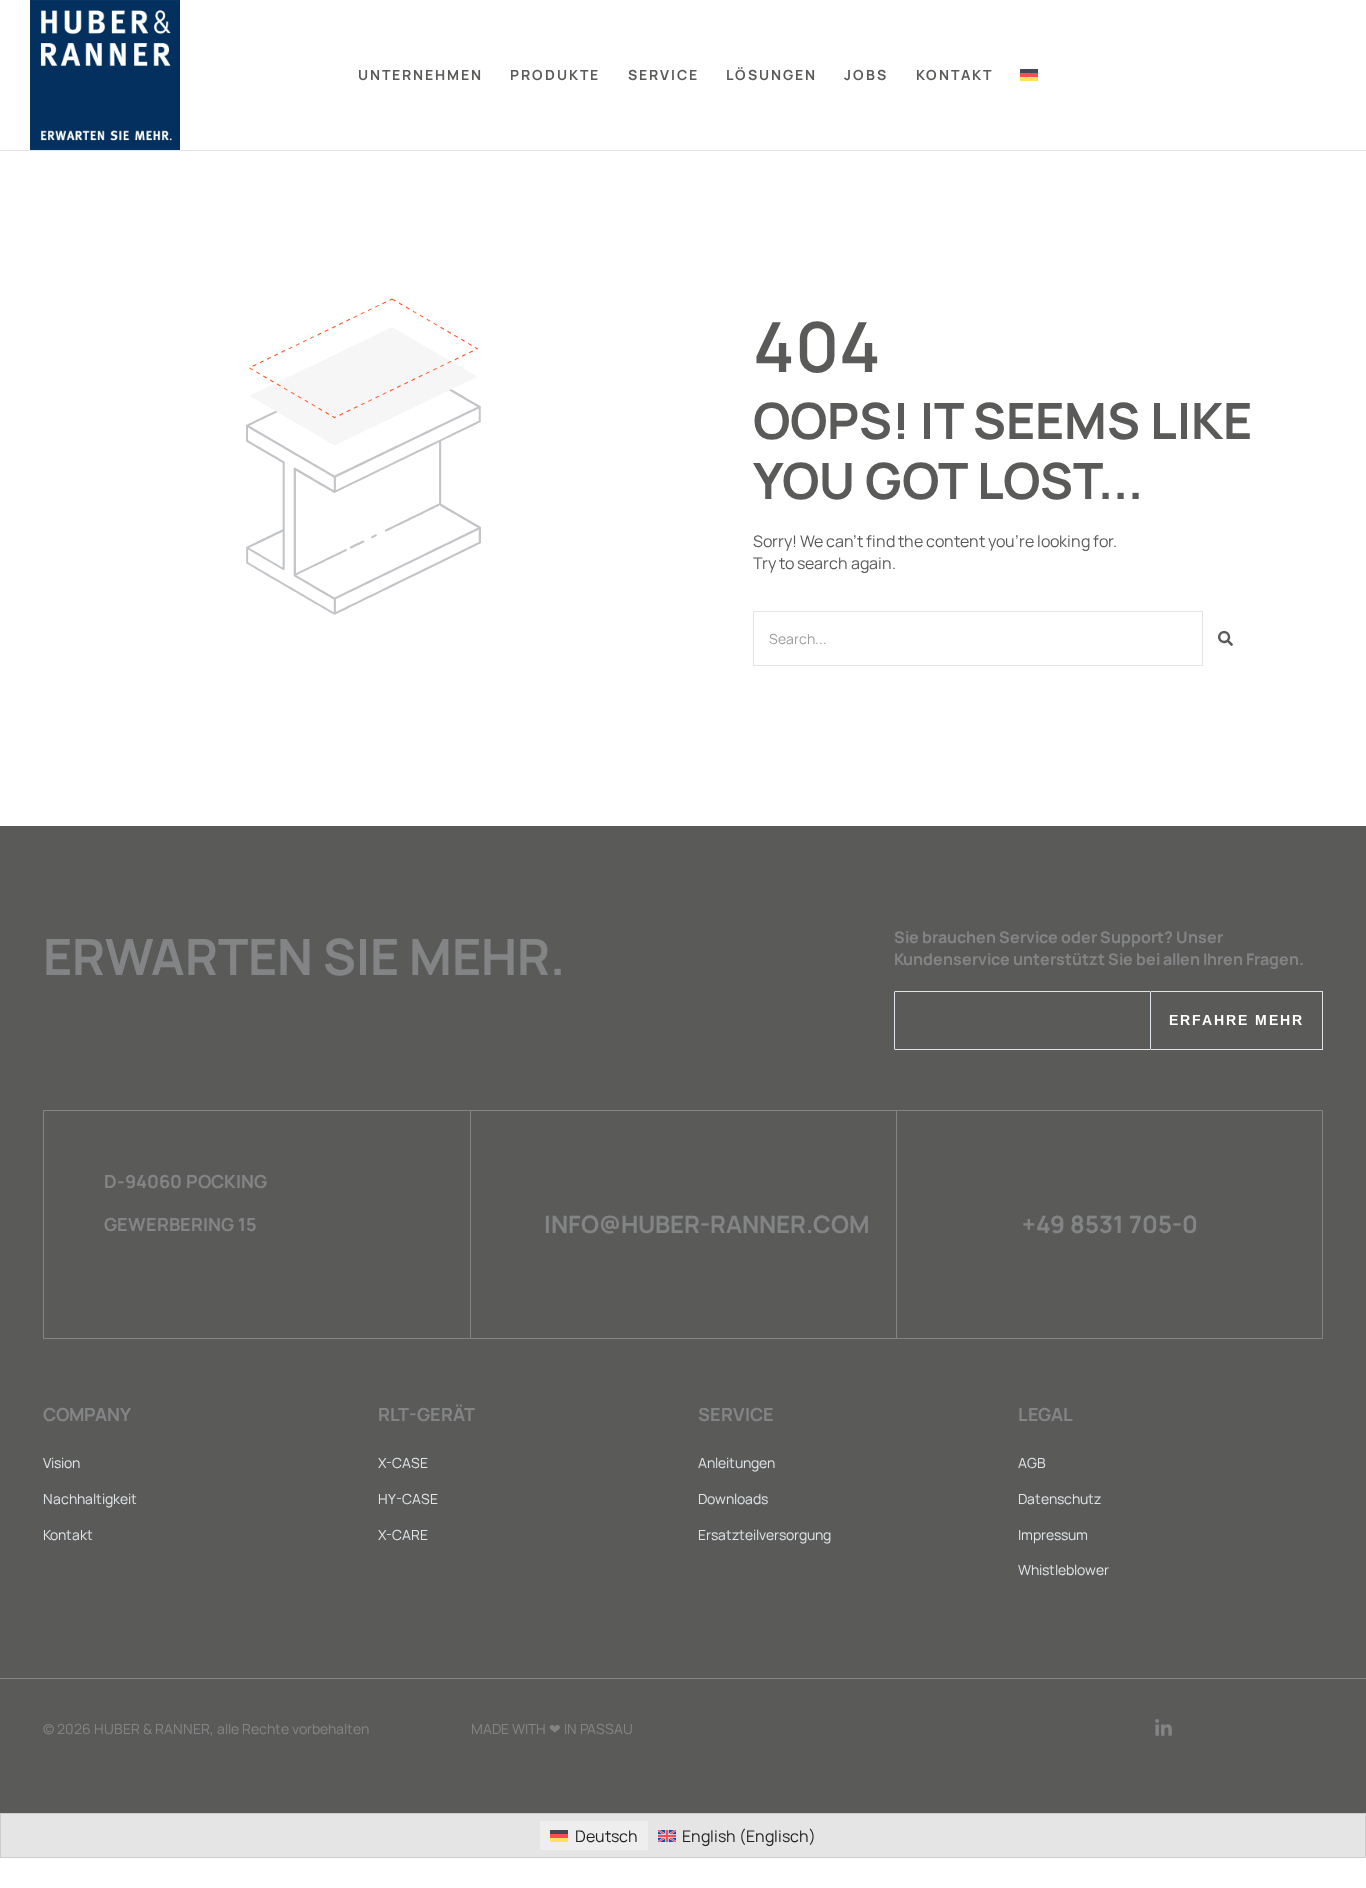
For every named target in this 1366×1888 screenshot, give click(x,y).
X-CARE (403, 1534)
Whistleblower (1063, 1569)
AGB (1032, 1462)
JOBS (866, 74)
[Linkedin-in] (1163, 1728)
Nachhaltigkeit (90, 1498)
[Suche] (1225, 638)
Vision (61, 1462)
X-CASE (403, 1462)
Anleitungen (736, 1462)
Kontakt (68, 1534)
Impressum (1053, 1534)
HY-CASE (408, 1498)
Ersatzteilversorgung (764, 1534)
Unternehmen (420, 74)
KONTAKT (954, 74)
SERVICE (663, 74)
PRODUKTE (555, 74)
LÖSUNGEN (771, 74)
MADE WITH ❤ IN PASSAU (552, 1728)
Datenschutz (1059, 1498)
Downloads (733, 1498)
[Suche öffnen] (1328, 75)
